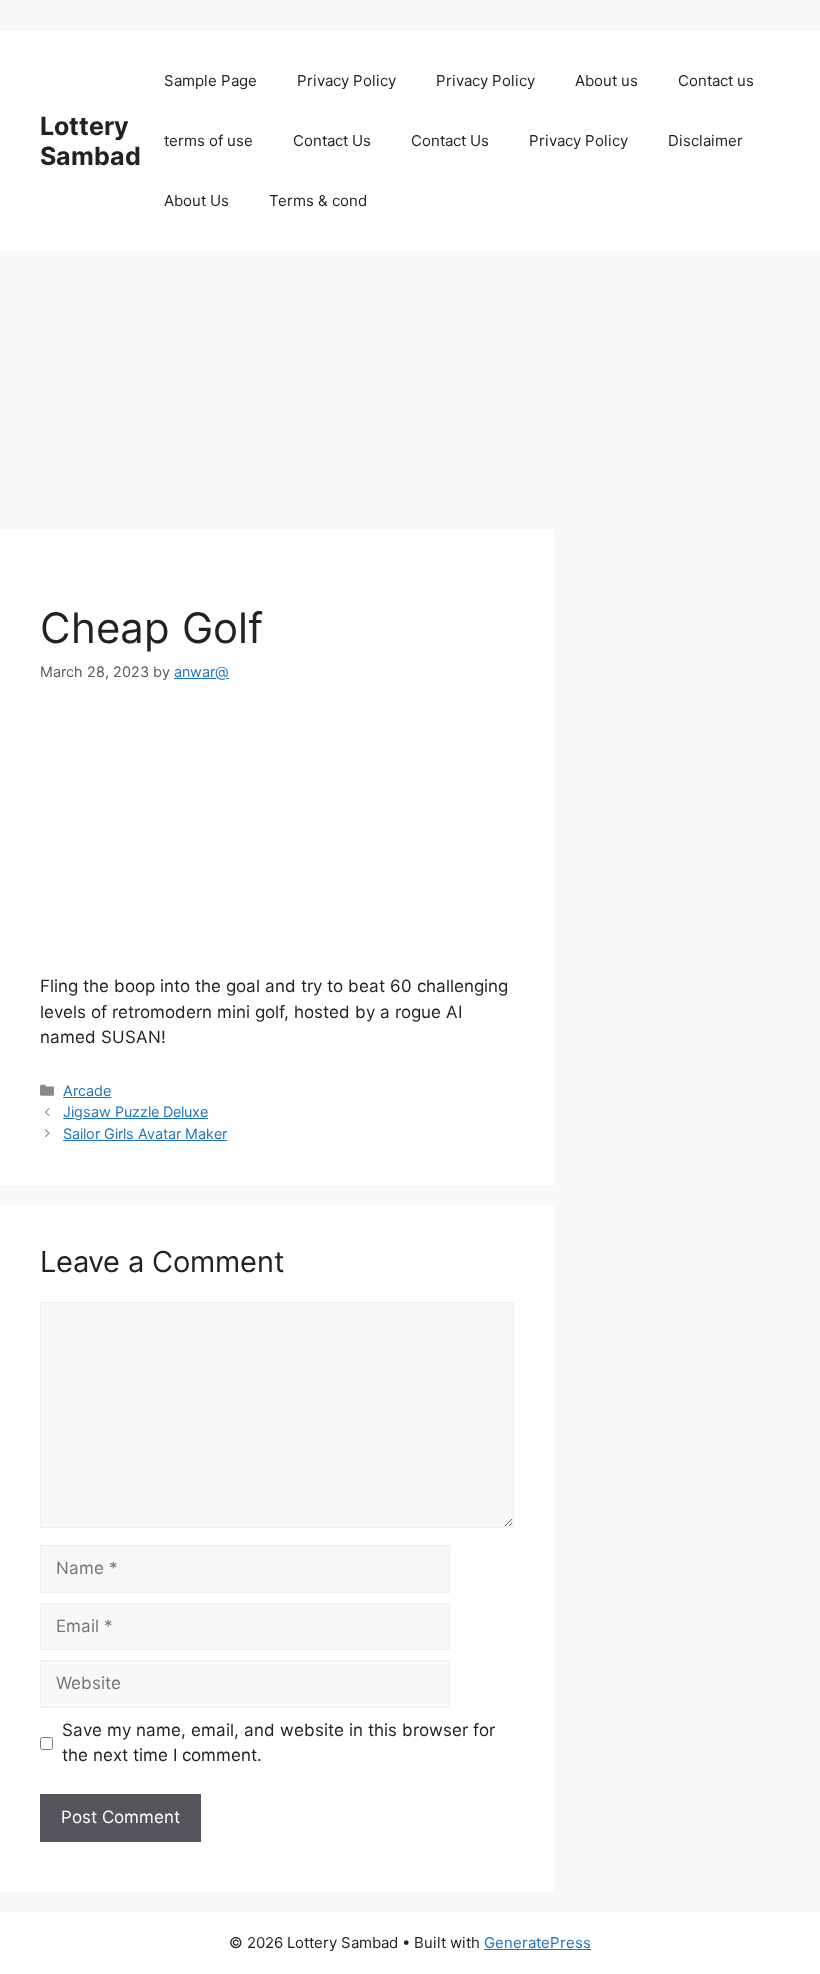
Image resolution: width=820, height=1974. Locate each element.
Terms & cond (318, 200)
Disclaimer (705, 140)
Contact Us (332, 140)
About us (606, 80)
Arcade (87, 1090)
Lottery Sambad (90, 141)
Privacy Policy (346, 80)
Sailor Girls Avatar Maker (145, 1133)
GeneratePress (537, 1942)
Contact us (716, 80)
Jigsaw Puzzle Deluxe (135, 1111)
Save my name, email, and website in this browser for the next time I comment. (278, 1743)
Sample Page (210, 80)
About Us (196, 200)
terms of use (208, 140)
